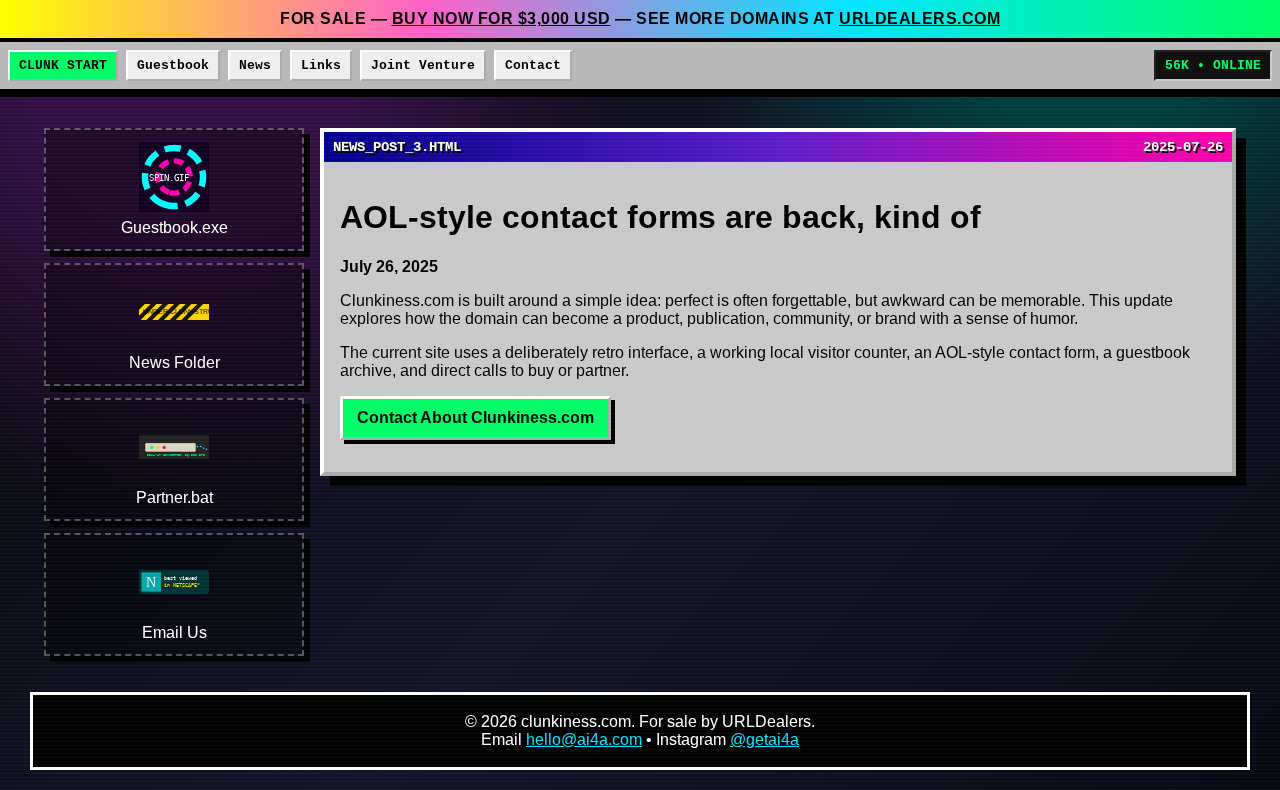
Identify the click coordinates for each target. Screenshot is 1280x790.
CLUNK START (63, 65)
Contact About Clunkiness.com (475, 417)
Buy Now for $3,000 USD (501, 18)
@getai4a (764, 739)
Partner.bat (174, 497)
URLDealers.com (919, 18)
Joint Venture (423, 65)
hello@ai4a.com (584, 739)
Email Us (174, 632)
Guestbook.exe (174, 227)
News (255, 65)
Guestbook (173, 65)
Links (321, 65)
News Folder (174, 362)
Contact (533, 65)
